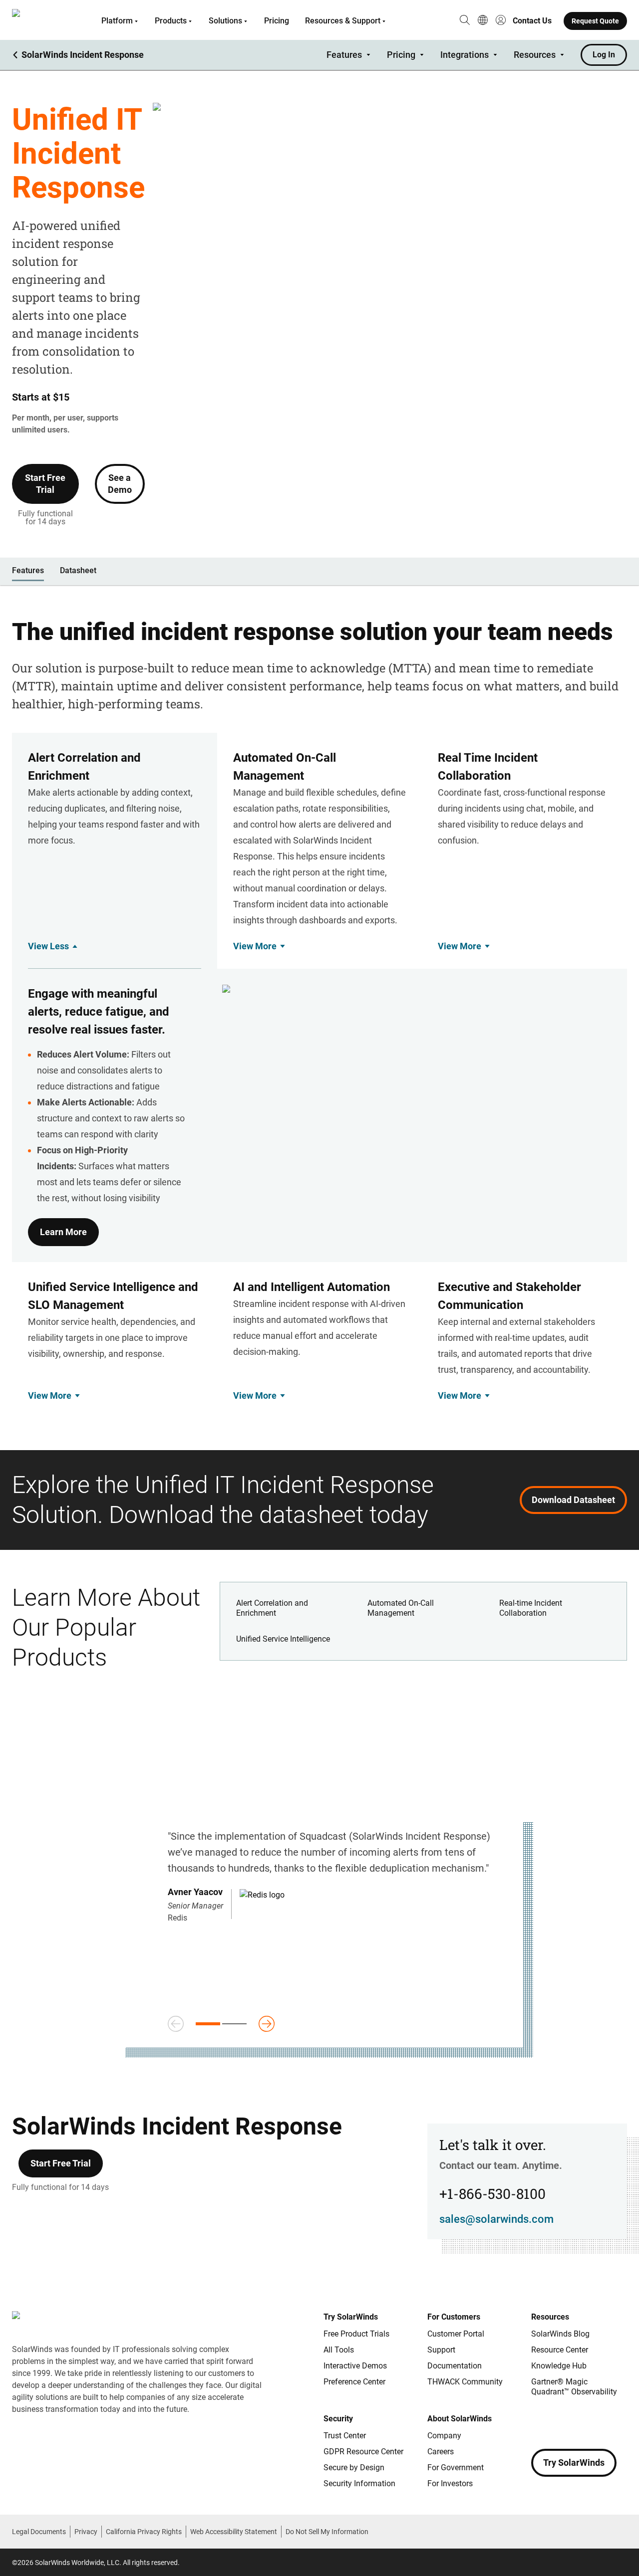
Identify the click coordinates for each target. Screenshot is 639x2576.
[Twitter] (579, 2421)
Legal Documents (39, 2532)
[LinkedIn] (619, 2421)
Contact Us (532, 21)
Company (444, 2436)
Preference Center (354, 2382)
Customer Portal (456, 2334)
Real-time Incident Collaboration (531, 1608)
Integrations (465, 55)
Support (441, 2350)
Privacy (86, 2532)
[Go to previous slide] (176, 2024)
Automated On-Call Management (401, 1608)
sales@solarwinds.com (496, 2219)
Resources (535, 55)
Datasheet (78, 570)
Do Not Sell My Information (327, 2532)
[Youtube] (599, 2421)
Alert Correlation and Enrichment (272, 1608)
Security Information (359, 2483)
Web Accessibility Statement (234, 2532)
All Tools (339, 2350)
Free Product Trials (356, 2334)
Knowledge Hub (559, 2366)
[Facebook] (539, 2421)
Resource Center (560, 2350)
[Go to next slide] (267, 2024)
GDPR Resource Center (363, 2452)
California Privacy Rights (144, 2532)
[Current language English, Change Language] (483, 21)
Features (344, 55)
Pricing (277, 21)
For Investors (450, 2483)
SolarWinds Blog (560, 2334)
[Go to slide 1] (208, 2024)
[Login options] (501, 21)
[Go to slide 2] (234, 2024)
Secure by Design (354, 2468)
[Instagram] (559, 2421)
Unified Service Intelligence (283, 1639)
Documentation (455, 2366)
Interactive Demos (355, 2366)
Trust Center (345, 2436)
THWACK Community (465, 2382)
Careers (441, 2452)
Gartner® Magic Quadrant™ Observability (574, 2387)
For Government (456, 2468)
